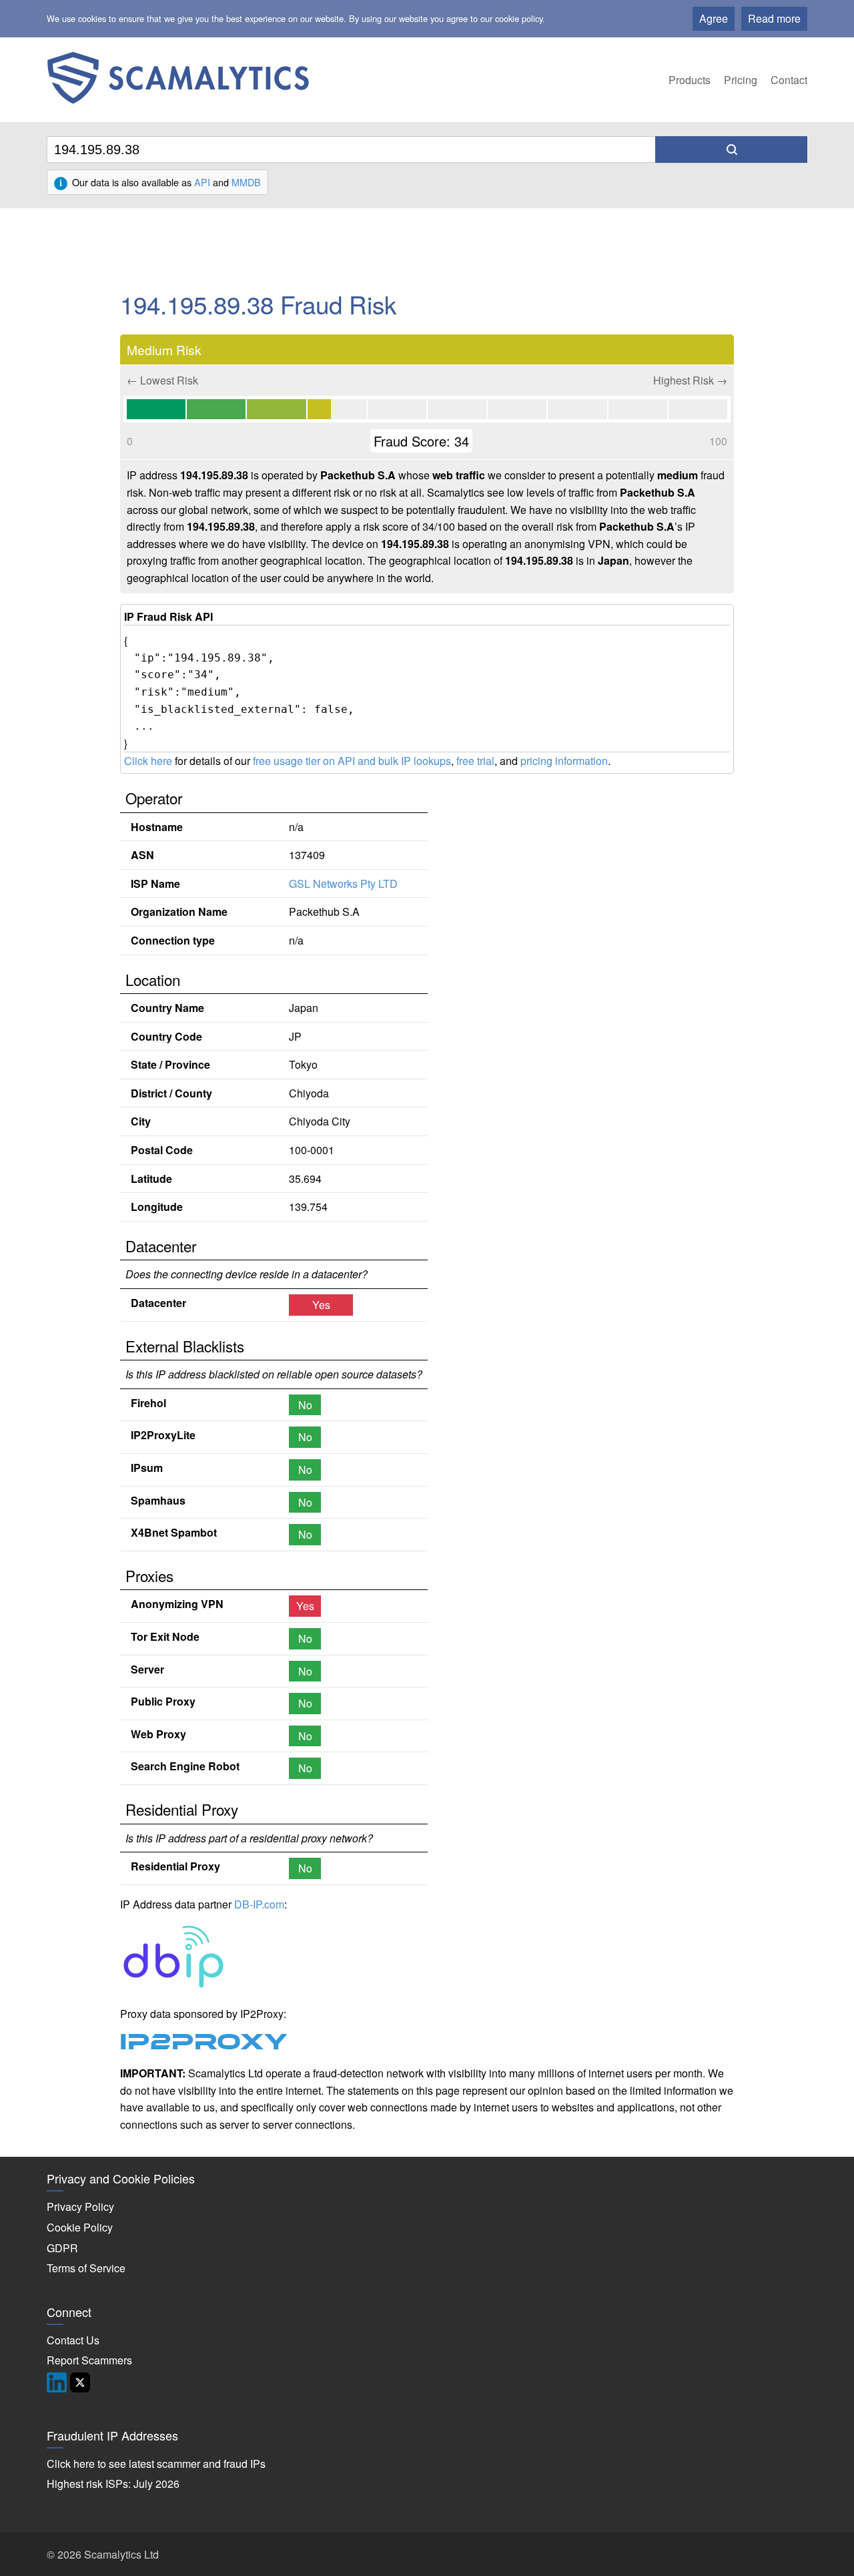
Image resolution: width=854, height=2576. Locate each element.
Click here (148, 761)
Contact (789, 80)
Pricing (741, 80)
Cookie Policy (80, 2227)
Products (690, 80)
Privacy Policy (80, 2207)
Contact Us (73, 2340)
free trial (475, 761)
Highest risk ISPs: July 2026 (113, 2484)
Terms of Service (86, 2268)
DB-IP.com (259, 1904)
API (202, 182)
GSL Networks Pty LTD (343, 883)
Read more (774, 18)
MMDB (246, 182)
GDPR (62, 2248)
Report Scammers (89, 2360)
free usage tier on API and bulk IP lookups (352, 761)
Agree (714, 18)
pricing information (564, 761)
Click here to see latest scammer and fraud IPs (156, 2464)
